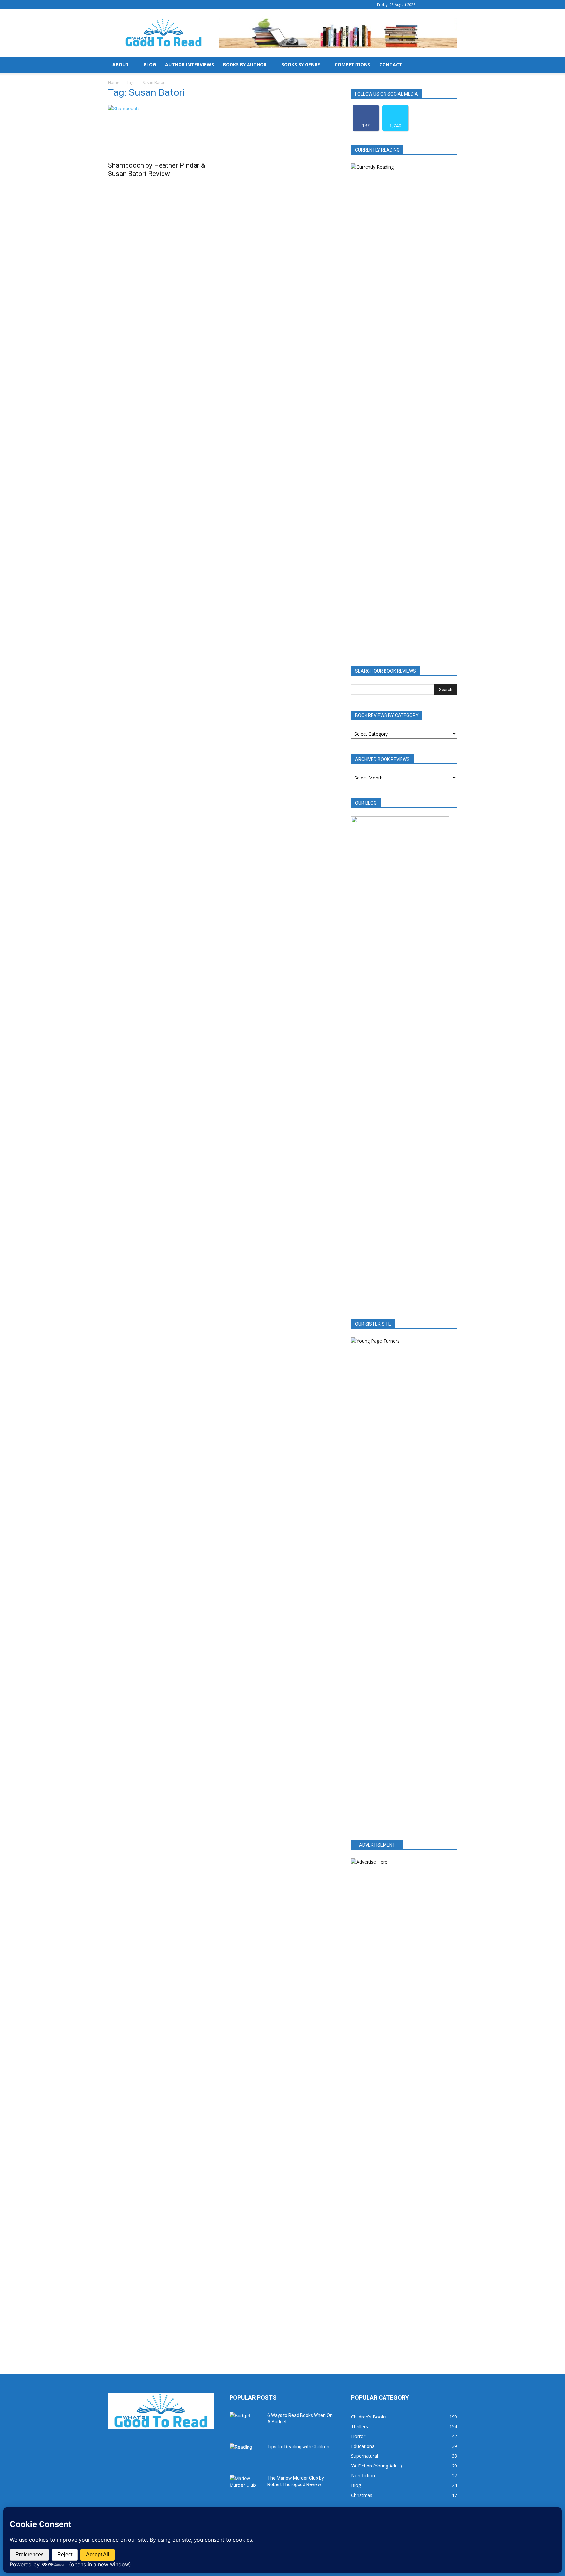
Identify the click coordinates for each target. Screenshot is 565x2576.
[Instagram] (441, 5)
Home (114, 83)
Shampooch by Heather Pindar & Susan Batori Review (157, 169)
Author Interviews (189, 65)
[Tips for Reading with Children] (246, 2455)
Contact (391, 65)
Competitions (352, 65)
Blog (150, 65)
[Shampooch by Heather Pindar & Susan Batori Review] (161, 131)
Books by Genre (301, 65)
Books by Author (245, 65)
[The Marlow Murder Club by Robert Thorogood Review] (246, 2486)
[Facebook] (431, 5)
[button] (449, 65)
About (121, 65)
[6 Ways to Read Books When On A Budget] (246, 2423)
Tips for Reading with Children (298, 2447)
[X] (452, 5)
